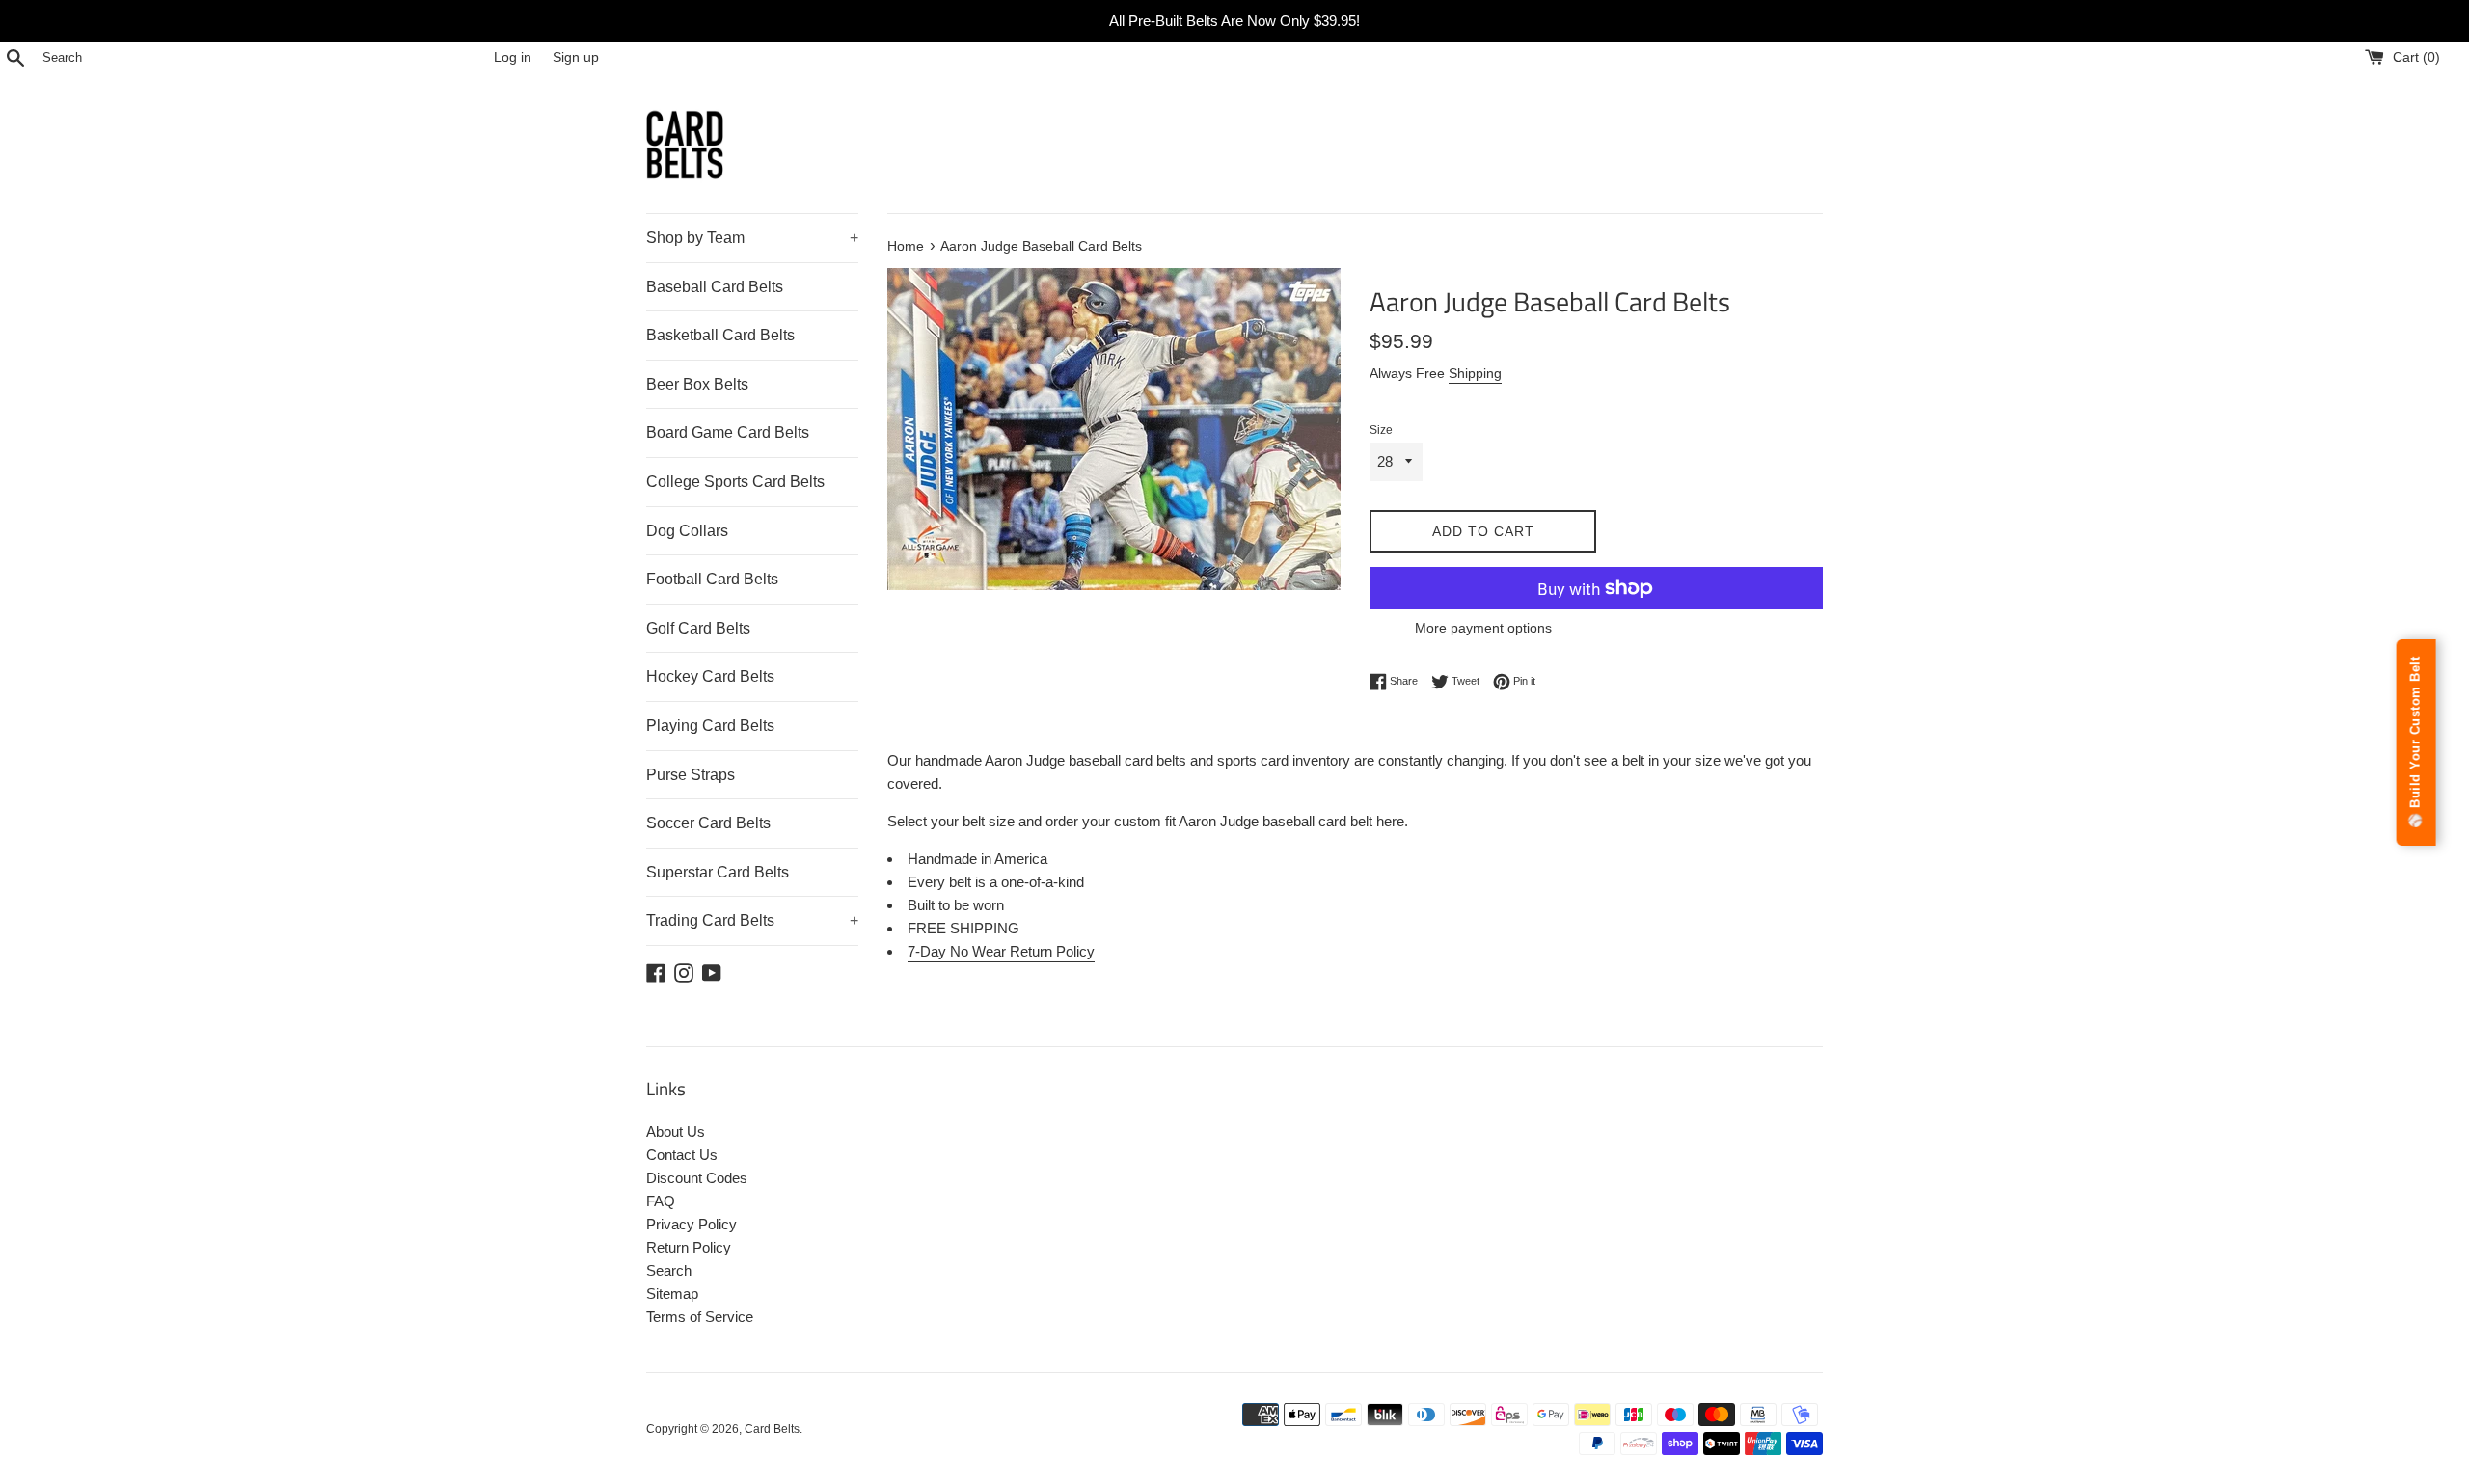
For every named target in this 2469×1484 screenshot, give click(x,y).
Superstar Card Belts (718, 872)
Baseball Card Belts (715, 287)
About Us (676, 1132)
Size (1381, 430)
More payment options (1483, 628)
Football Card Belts (712, 579)
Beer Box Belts (697, 384)
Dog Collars (687, 531)
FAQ (661, 1201)
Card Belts (772, 1429)
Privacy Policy (692, 1224)
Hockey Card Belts (710, 676)
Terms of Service (700, 1317)
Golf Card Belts (698, 628)
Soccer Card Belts (708, 823)
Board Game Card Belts (728, 432)
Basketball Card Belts (720, 335)
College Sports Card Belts (735, 482)
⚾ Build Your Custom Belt (2415, 742)
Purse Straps (691, 775)
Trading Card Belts (752, 920)
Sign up (576, 57)
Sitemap (672, 1294)
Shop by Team (752, 238)
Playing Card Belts (710, 726)
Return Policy (689, 1247)
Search (669, 1270)
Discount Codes (697, 1178)
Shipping (1475, 373)
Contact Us (682, 1155)
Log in (513, 57)
